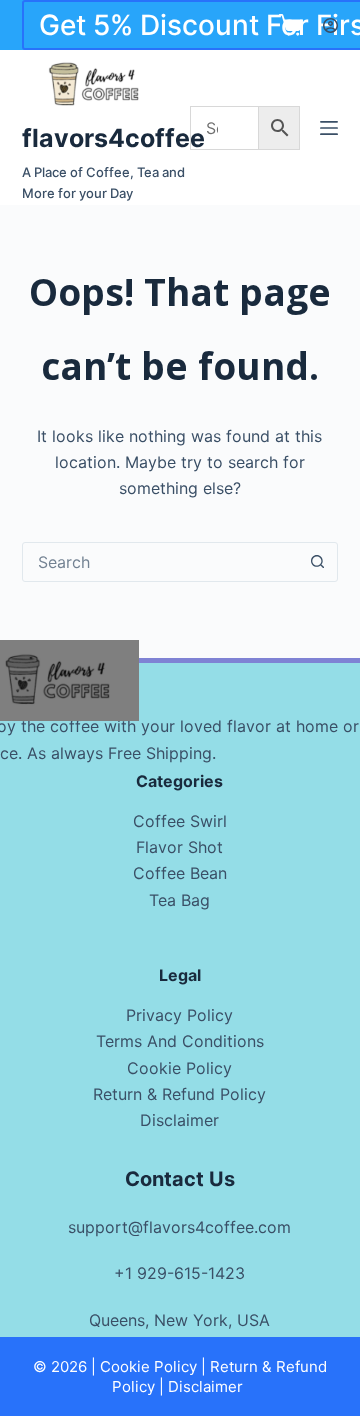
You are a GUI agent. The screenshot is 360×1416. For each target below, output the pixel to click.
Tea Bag (179, 900)
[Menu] (329, 128)
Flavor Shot (179, 847)
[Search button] (317, 562)
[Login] (330, 25)
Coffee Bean (180, 873)
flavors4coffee (113, 138)
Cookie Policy (179, 1068)
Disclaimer (179, 1120)
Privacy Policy (179, 1015)
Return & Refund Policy (179, 1094)
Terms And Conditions (180, 1041)
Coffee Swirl (180, 821)
